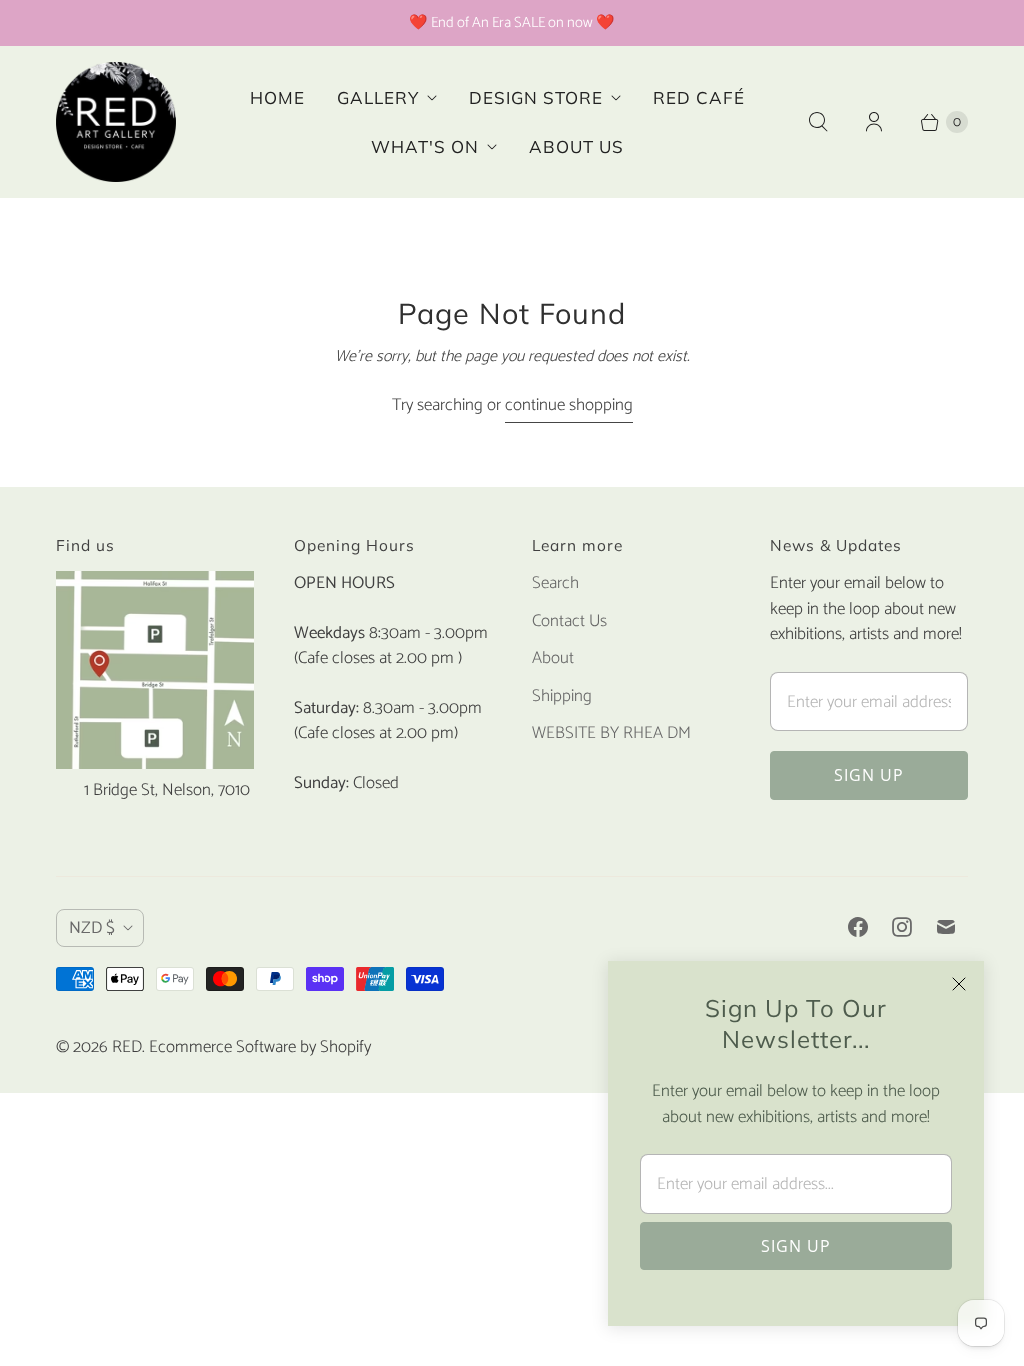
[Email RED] (946, 927)
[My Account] (874, 122)
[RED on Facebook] (858, 927)
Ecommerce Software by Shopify (260, 1047)
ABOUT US (576, 146)
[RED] (116, 122)
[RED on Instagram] (902, 927)
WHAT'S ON (425, 146)
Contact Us (569, 621)
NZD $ (92, 928)
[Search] (818, 122)
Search (555, 583)
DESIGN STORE (536, 97)
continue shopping (569, 406)
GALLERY (378, 97)
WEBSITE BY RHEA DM (611, 733)
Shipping (562, 696)
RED (127, 1047)
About (553, 658)
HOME (277, 97)
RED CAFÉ (699, 97)
